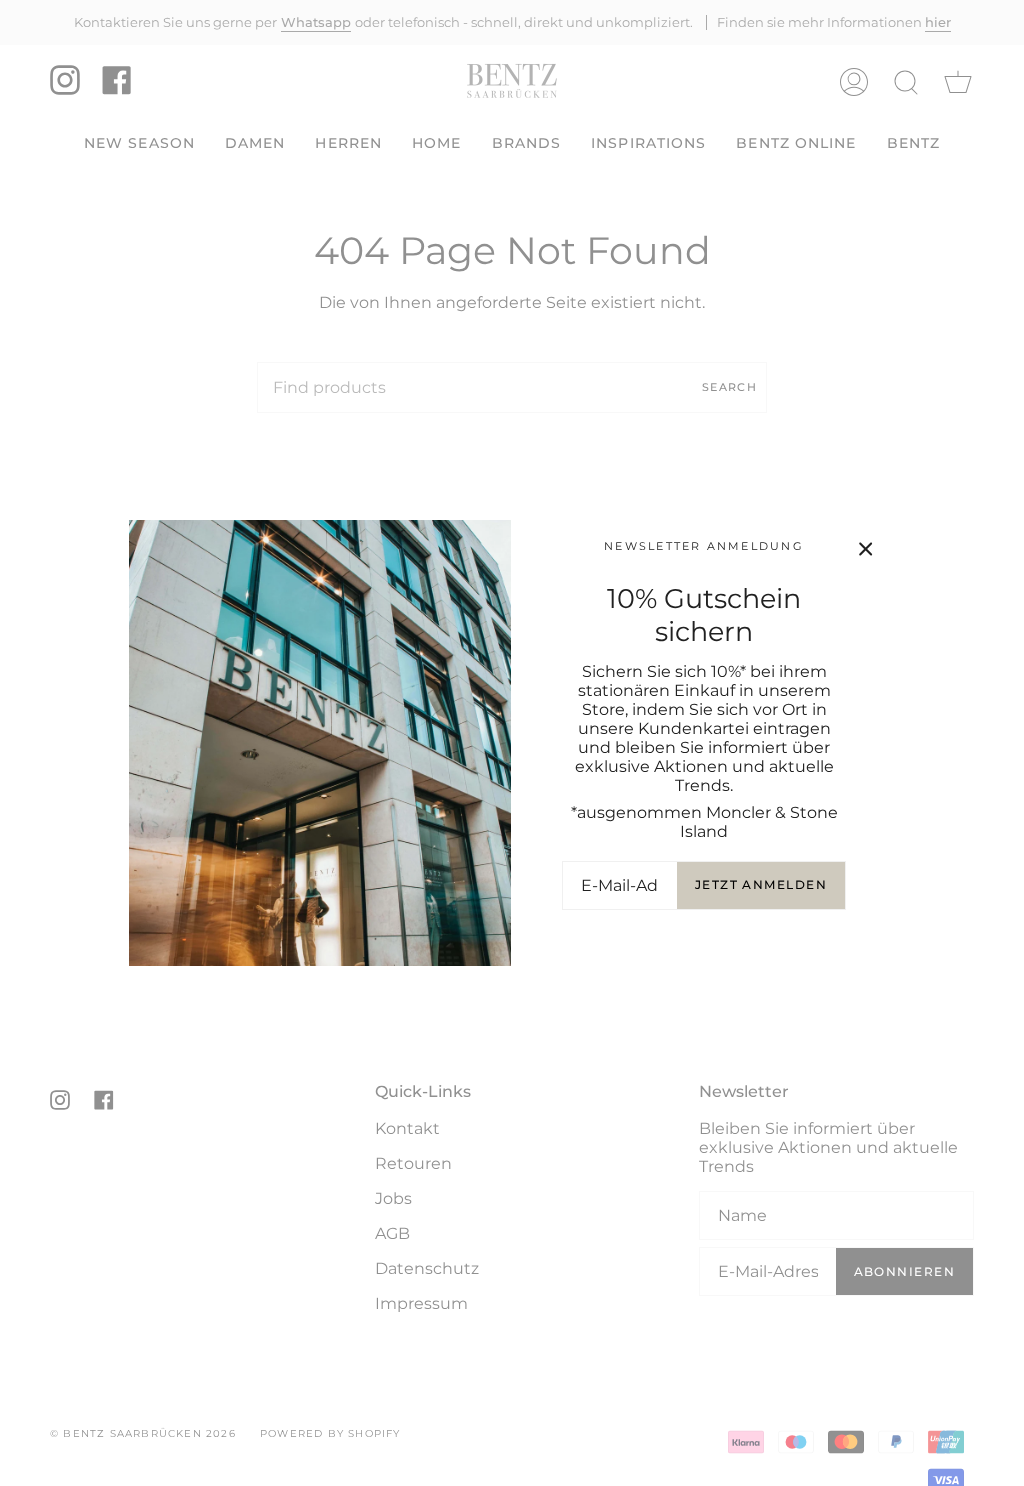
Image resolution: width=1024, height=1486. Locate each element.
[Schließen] (866, 549)
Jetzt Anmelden (761, 884)
